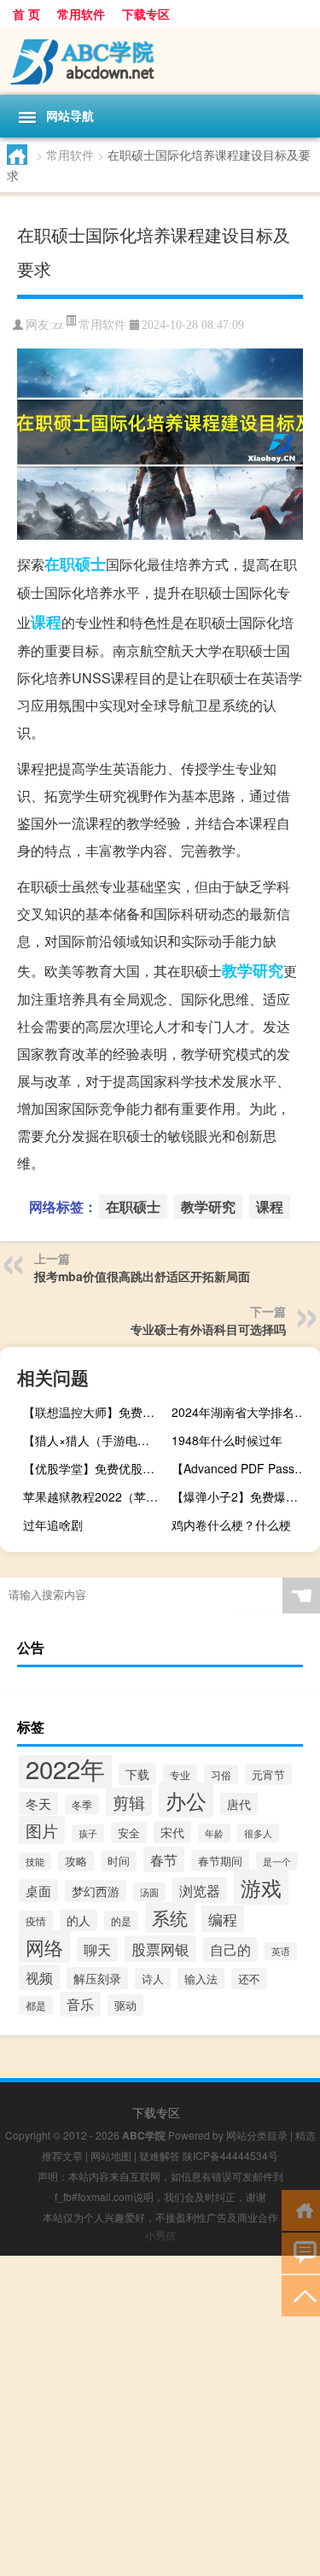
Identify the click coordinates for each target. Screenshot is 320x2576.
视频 (39, 1977)
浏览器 (200, 1890)
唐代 (239, 1804)
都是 (36, 2005)
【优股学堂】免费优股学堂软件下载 (95, 1468)
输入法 (201, 1979)
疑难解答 (160, 2155)
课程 (46, 622)
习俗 (221, 1774)
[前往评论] (301, 2252)
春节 (164, 1859)
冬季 (82, 1804)
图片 (42, 1830)
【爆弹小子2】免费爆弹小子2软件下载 (244, 1496)
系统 (170, 1917)
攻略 (76, 1861)
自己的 (230, 1950)
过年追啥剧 (53, 1525)
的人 (79, 1920)
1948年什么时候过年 (227, 1440)
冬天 (38, 1803)
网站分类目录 (257, 2135)
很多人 (258, 1833)
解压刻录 (97, 1978)
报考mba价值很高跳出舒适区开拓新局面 (142, 1276)
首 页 (26, 14)
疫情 (36, 1921)
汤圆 (149, 1892)
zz (58, 325)
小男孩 (160, 2235)
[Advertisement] (160, 2416)
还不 (249, 1979)
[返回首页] (301, 2209)
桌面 (38, 1891)
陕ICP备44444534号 (230, 2155)
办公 (186, 1800)
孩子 (88, 1833)
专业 (180, 1774)
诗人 (153, 1979)
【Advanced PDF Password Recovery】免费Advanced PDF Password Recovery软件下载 (244, 1468)
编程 (223, 1919)
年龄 (214, 1833)
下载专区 (146, 14)
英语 (281, 1951)
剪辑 (129, 1802)
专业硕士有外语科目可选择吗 (208, 1329)
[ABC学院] (160, 61)
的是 (121, 1920)
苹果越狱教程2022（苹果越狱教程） (95, 1496)
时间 (119, 1861)
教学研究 (253, 970)
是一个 (277, 1861)
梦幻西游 (96, 1891)
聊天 (97, 1950)
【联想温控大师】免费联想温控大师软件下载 (95, 1412)
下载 (137, 1774)
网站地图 (111, 2155)
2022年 (65, 1768)
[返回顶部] (301, 2295)
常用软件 (81, 14)
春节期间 (220, 1861)
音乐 (80, 2004)
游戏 (261, 1887)
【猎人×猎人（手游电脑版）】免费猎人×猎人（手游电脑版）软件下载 (95, 1440)
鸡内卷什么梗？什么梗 (231, 1525)
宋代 (172, 1832)
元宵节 (268, 1774)
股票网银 (160, 1949)
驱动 (125, 2005)
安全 (129, 1832)
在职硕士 (75, 564)
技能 (35, 1862)
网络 (44, 1947)
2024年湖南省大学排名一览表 (244, 1412)
